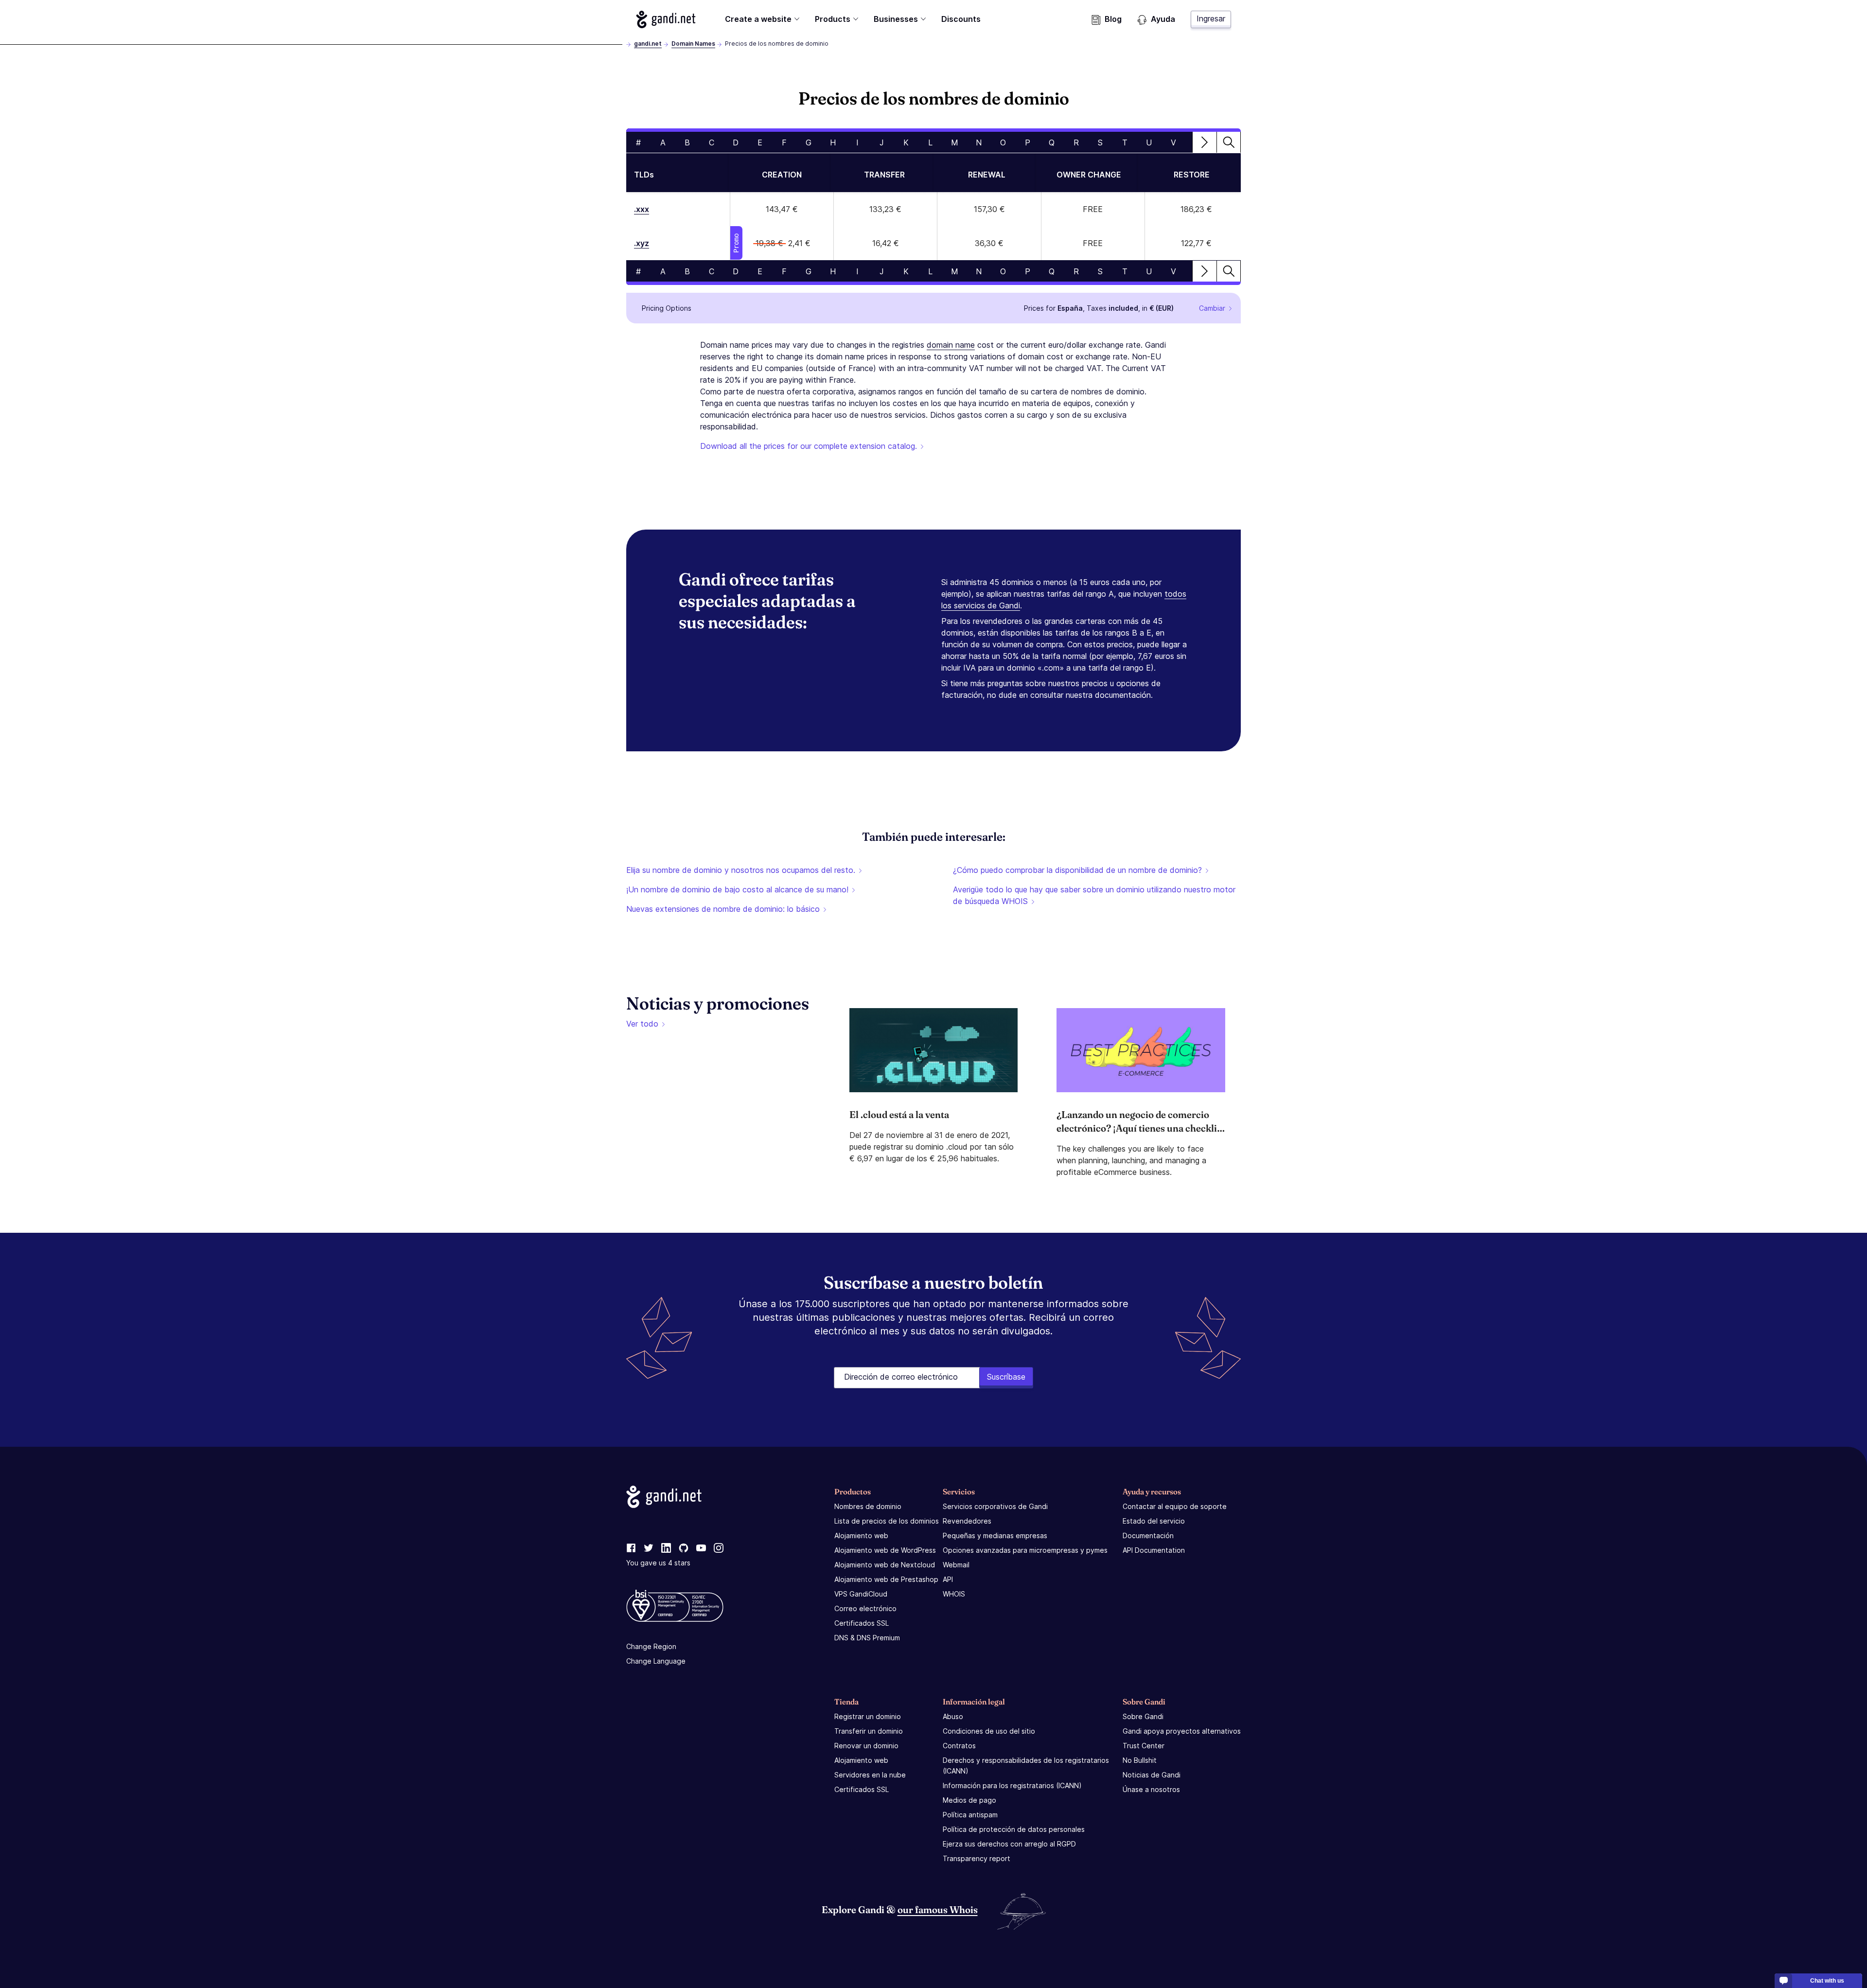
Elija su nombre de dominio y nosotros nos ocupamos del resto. (741, 870)
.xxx (642, 209)
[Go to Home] (666, 19)
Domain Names (693, 44)
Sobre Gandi (1143, 1716)
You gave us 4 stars (658, 1563)
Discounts (961, 19)
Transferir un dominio (869, 1731)
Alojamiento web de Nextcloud (885, 1565)
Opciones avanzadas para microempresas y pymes (1025, 1550)
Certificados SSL (862, 1623)
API (948, 1579)
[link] (631, 1548)
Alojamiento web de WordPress (885, 1550)
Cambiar (1212, 308)
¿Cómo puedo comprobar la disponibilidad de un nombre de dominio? (1077, 870)
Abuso (953, 1716)
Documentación (1148, 1535)
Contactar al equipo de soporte (1175, 1506)
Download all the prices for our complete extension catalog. (809, 446)
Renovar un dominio (866, 1746)
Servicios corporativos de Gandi (995, 1506)
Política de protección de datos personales (1014, 1829)
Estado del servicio (1154, 1521)
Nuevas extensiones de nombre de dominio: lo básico (723, 909)
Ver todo (642, 1024)
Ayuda (1163, 19)
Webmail (956, 1565)
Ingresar (1211, 18)
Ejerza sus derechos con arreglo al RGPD (1009, 1844)
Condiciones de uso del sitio (989, 1731)
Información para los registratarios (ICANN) (1012, 1785)
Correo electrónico (865, 1608)
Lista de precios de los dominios (887, 1521)
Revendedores (967, 1521)
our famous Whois (938, 1909)
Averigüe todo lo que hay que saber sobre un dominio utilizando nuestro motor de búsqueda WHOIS (1094, 895)
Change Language (656, 1661)
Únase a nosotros (1151, 1789)
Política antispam (970, 1815)
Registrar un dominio (868, 1716)
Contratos (959, 1746)
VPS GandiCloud (861, 1594)
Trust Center (1144, 1746)
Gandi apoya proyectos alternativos (1182, 1731)
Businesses (896, 19)
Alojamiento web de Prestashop (886, 1579)
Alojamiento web (861, 1535)
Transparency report (977, 1858)
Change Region (651, 1646)
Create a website (758, 19)
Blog (1113, 19)
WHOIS (954, 1594)
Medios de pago (969, 1800)
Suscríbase (1006, 1377)
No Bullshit (1140, 1760)
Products (833, 19)
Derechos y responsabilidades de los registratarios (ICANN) (1026, 1766)
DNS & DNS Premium (867, 1638)
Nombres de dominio (868, 1506)
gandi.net (648, 44)
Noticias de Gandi (1152, 1775)
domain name (951, 345)
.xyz (642, 243)
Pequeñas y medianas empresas (995, 1535)
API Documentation (1154, 1550)
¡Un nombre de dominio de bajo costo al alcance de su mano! (737, 889)
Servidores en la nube (870, 1775)
